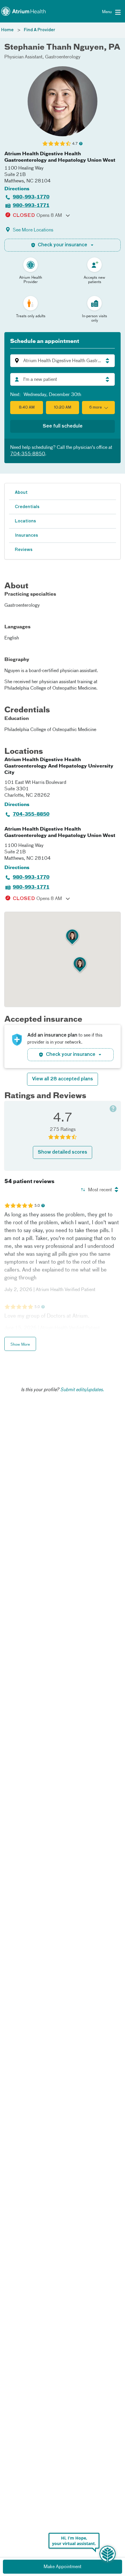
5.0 (37, 1206)
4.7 (75, 144)
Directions (17, 189)
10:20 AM (63, 408)
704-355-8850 (28, 454)
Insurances (26, 536)
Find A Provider (40, 30)
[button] (63, 361)
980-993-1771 (31, 206)
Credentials (27, 507)
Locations (25, 521)
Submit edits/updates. (82, 1390)
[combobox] (63, 379)
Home (7, 30)
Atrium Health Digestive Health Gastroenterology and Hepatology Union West (60, 157)
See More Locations (33, 230)
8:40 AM (27, 408)
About (21, 493)
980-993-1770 (31, 197)
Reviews (24, 550)
